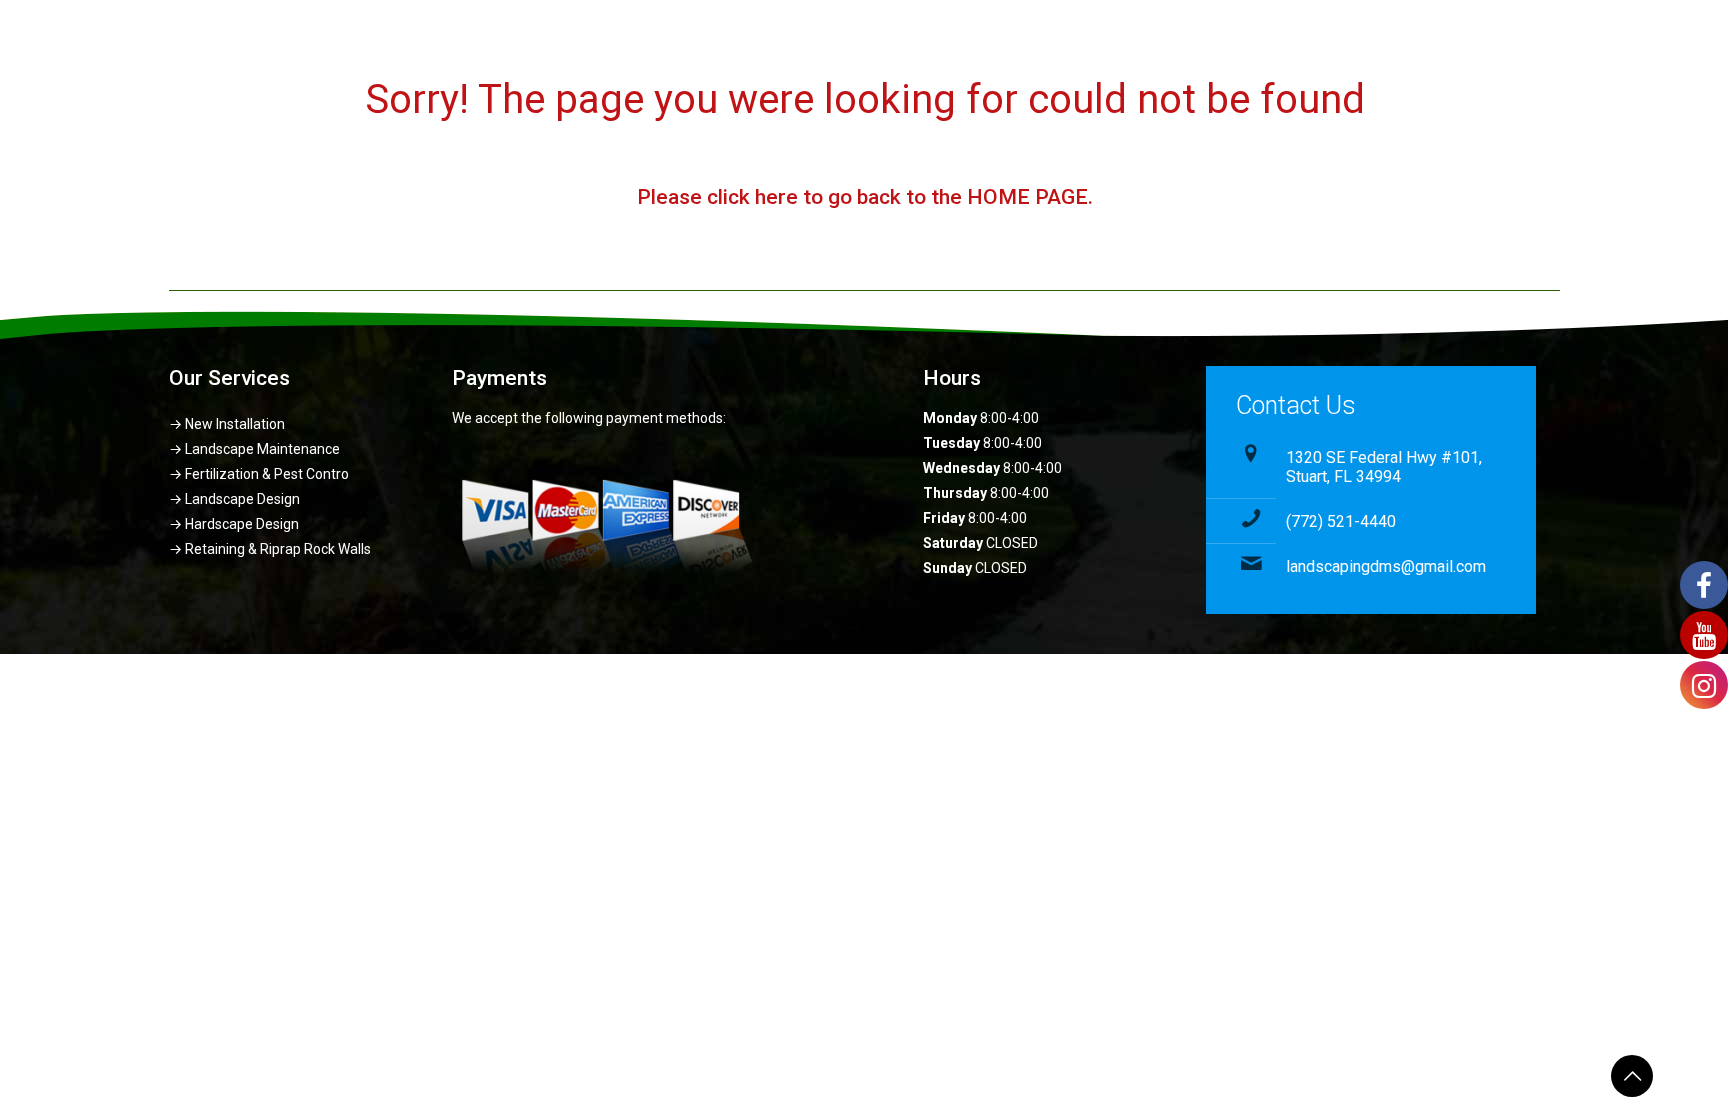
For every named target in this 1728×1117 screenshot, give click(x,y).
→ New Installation (227, 424)
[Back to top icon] (1632, 1076)
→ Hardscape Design (234, 524)
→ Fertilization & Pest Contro (259, 474)
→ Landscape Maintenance (254, 449)
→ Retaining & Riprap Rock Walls (270, 549)
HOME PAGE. (1029, 197)
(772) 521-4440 (1341, 521)
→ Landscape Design (234, 499)
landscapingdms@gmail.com (1386, 566)
